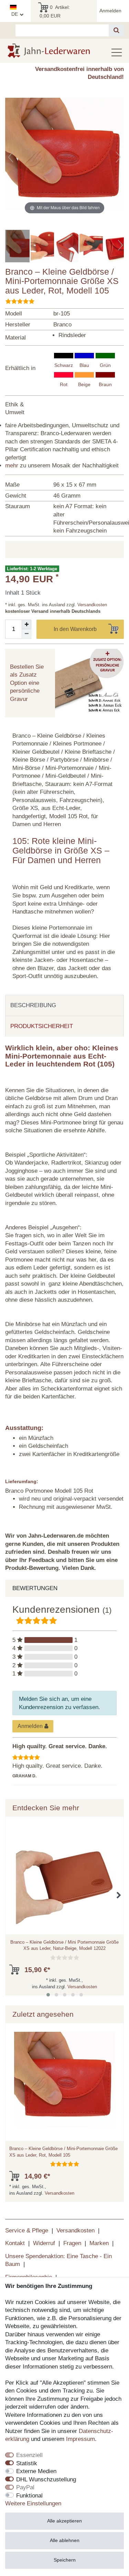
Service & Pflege (27, 2231)
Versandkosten (92, 605)
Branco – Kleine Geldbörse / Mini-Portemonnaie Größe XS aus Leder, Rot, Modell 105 (63, 2152)
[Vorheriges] (11, 157)
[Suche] (116, 30)
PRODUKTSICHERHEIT (42, 1026)
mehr (12, 466)
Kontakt (15, 2243)
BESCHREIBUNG (33, 1005)
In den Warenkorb (75, 629)
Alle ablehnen (65, 2540)
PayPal (25, 2487)
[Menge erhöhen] (26, 624)
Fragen (72, 2243)
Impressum (80, 2439)
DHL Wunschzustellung (46, 2479)
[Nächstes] (118, 157)
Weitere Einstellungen (33, 2503)
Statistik (27, 2463)
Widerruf (44, 2243)
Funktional (29, 2496)
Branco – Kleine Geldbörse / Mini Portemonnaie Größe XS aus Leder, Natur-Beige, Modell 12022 (64, 1945)
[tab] (64, 1005)
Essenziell (29, 2455)
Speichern (65, 2560)
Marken (99, 2243)
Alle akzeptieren (64, 2521)
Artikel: (55, 11)
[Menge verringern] (26, 634)
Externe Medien (36, 2471)
